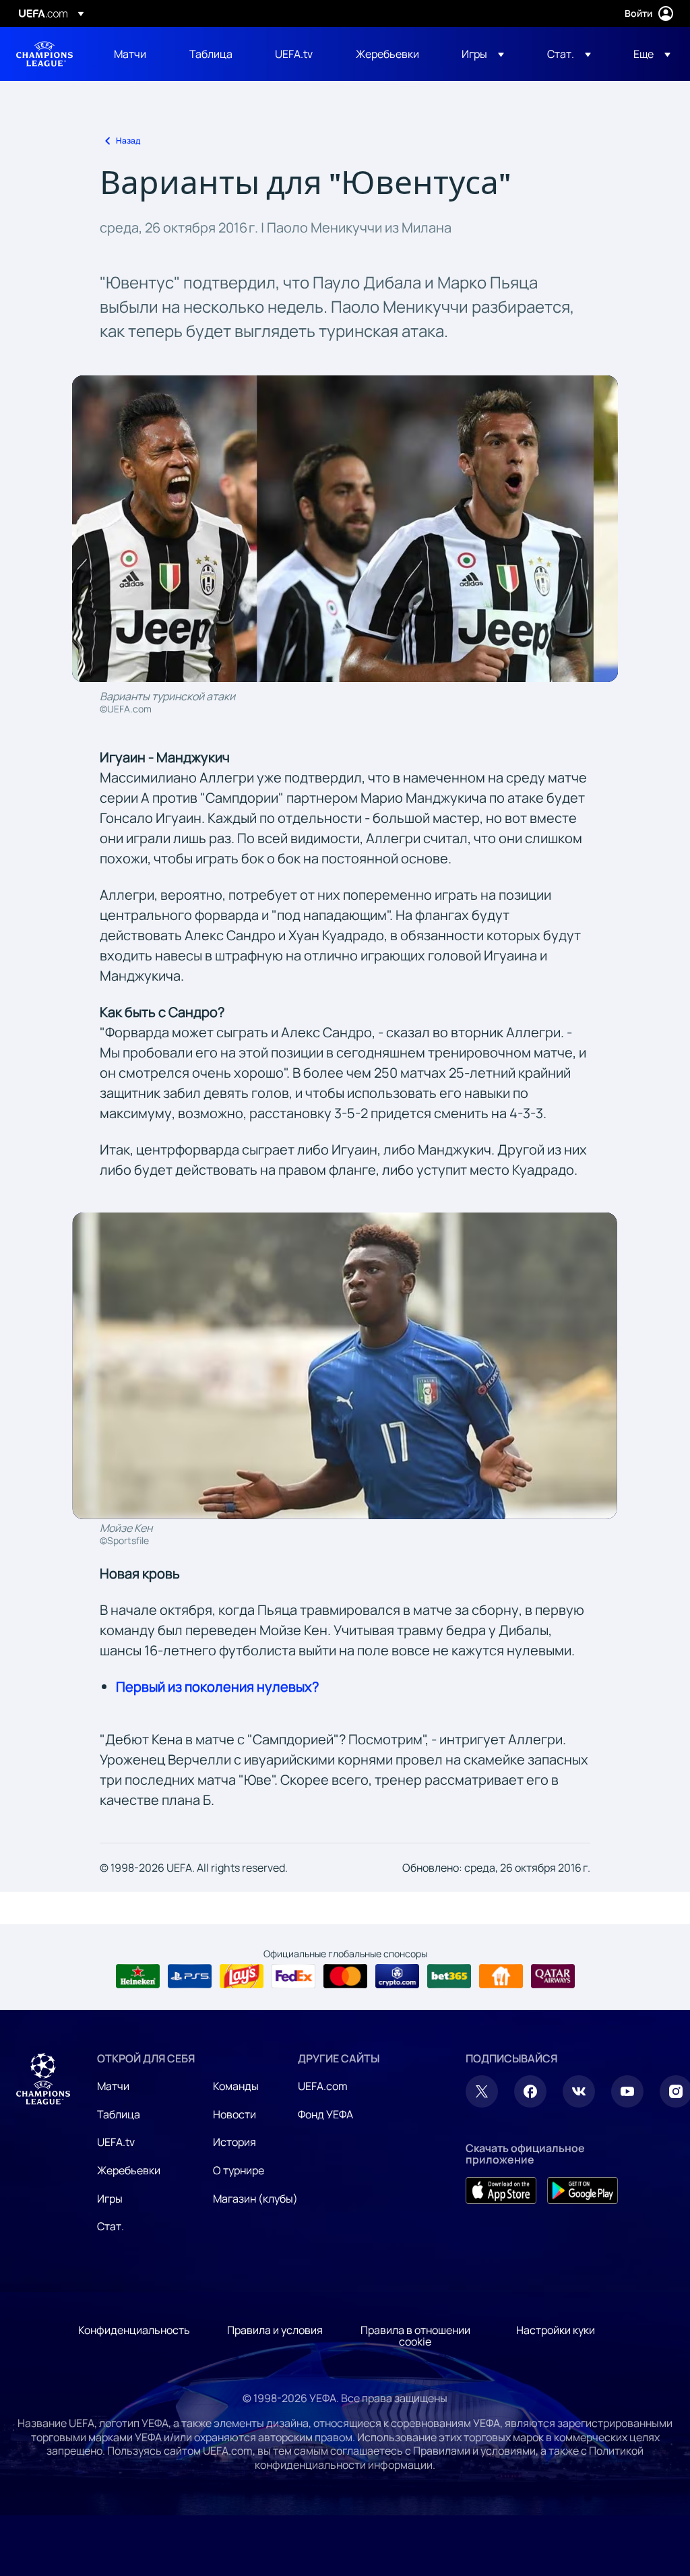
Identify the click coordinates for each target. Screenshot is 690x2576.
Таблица (119, 2114)
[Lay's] (242, 1976)
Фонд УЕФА (325, 2114)
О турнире (239, 2170)
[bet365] (449, 1976)
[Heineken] (138, 1976)
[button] (483, 54)
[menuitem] (135, 54)
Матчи (113, 2086)
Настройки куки (556, 2330)
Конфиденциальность (134, 2330)
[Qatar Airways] (553, 1976)
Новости (234, 2114)
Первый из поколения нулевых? (217, 1687)
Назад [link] (128, 141)
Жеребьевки (129, 2170)
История (234, 2142)
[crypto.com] (397, 1976)
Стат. (111, 2226)
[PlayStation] (190, 1976)
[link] (130, 54)
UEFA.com (323, 2086)
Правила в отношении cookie (415, 2336)
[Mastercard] (345, 1976)
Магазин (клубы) (255, 2199)
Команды (236, 2086)
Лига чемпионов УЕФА (44, 54)
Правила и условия (275, 2330)
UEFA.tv (116, 2142)
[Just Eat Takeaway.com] (501, 1976)
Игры (110, 2199)
